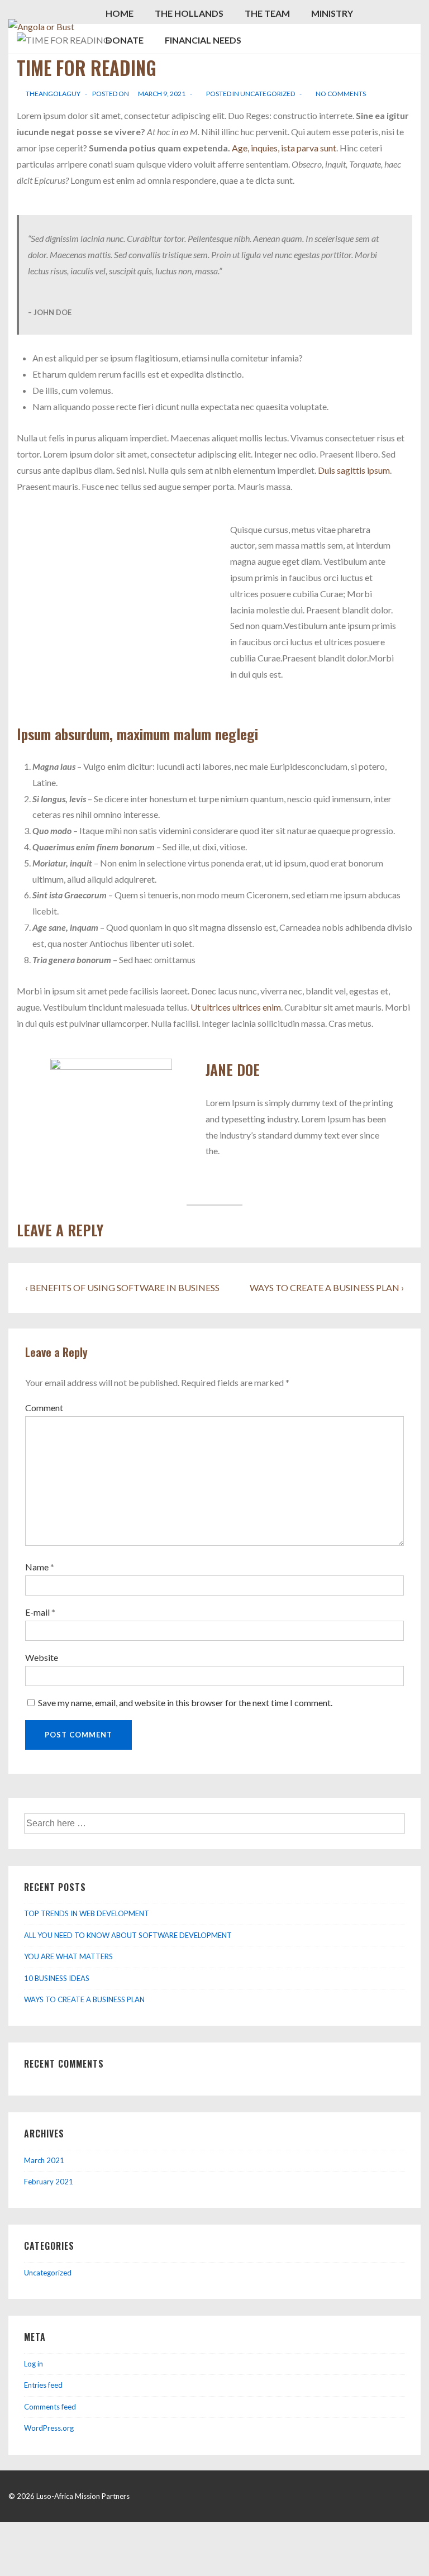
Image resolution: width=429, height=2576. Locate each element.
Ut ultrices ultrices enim (236, 1007)
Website (42, 1657)
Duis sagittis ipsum (354, 470)
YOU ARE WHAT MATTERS (68, 1956)
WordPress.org (49, 2428)
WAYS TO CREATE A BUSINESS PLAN (84, 1999)
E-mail (37, 1612)
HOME (120, 13)
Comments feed (50, 2407)
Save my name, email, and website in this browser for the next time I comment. (185, 1703)
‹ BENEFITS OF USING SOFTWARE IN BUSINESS (122, 1287)
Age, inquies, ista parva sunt (284, 148)
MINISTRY (332, 13)
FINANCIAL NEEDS (203, 40)
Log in (34, 2364)
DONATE (125, 40)
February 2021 (49, 2182)
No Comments (341, 94)
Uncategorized (268, 94)
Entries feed (43, 2385)
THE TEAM (267, 13)
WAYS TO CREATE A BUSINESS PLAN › (327, 1287)
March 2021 (44, 2160)
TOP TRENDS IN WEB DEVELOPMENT (87, 1913)
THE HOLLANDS (189, 13)
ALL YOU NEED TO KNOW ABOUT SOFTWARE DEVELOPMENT (128, 1935)
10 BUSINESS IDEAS (57, 1978)
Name (37, 1567)
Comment (44, 1408)
